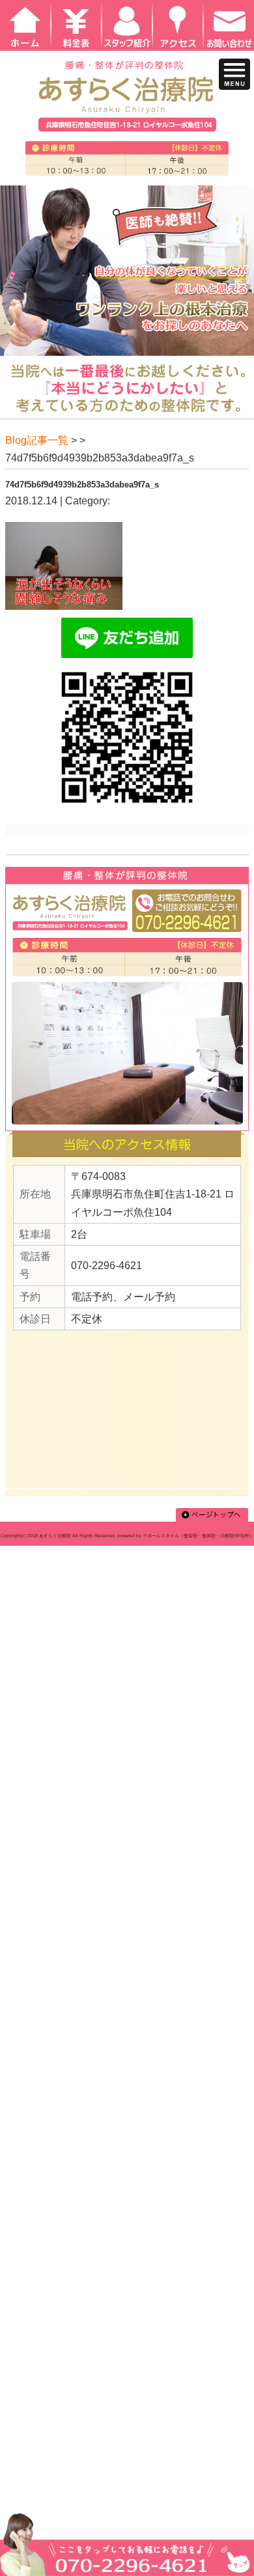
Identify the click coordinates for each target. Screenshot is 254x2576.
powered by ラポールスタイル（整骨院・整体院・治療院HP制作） (186, 1536)
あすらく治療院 (55, 1536)
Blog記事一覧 (37, 440)
